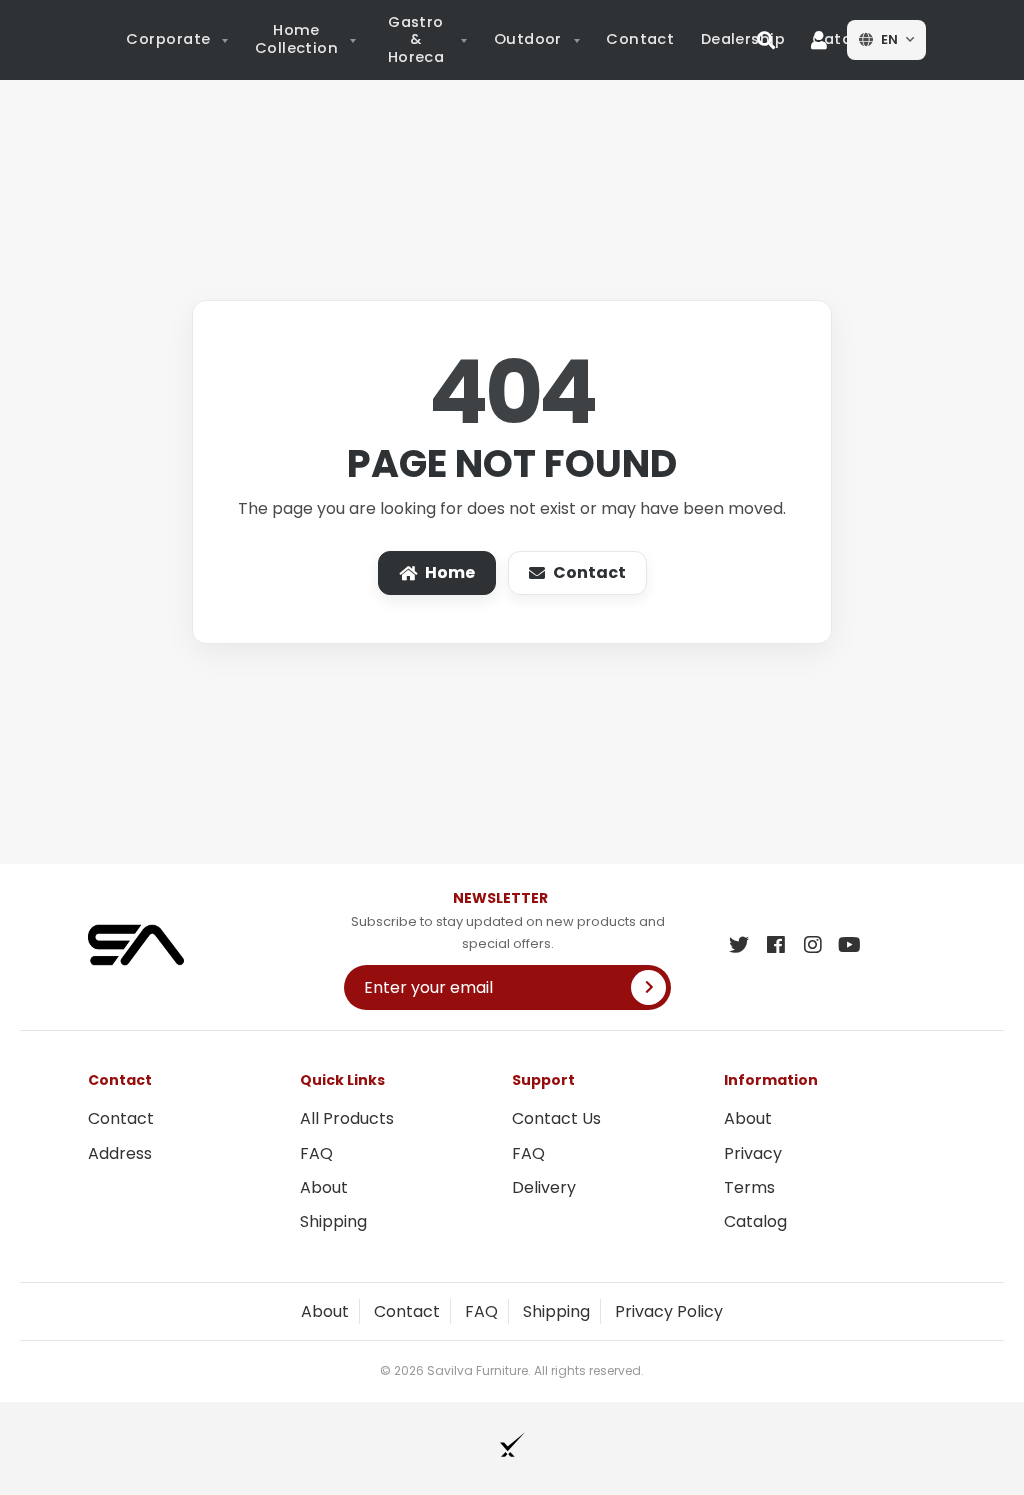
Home (450, 572)
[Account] (819, 40)
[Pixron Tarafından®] (512, 1444)
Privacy (753, 1153)
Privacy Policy (669, 1311)
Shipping (333, 1221)
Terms (749, 1187)
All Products (347, 1118)
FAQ (316, 1153)
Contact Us (556, 1118)
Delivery (544, 1187)
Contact (589, 572)
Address (120, 1153)
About (324, 1187)
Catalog (755, 1221)
